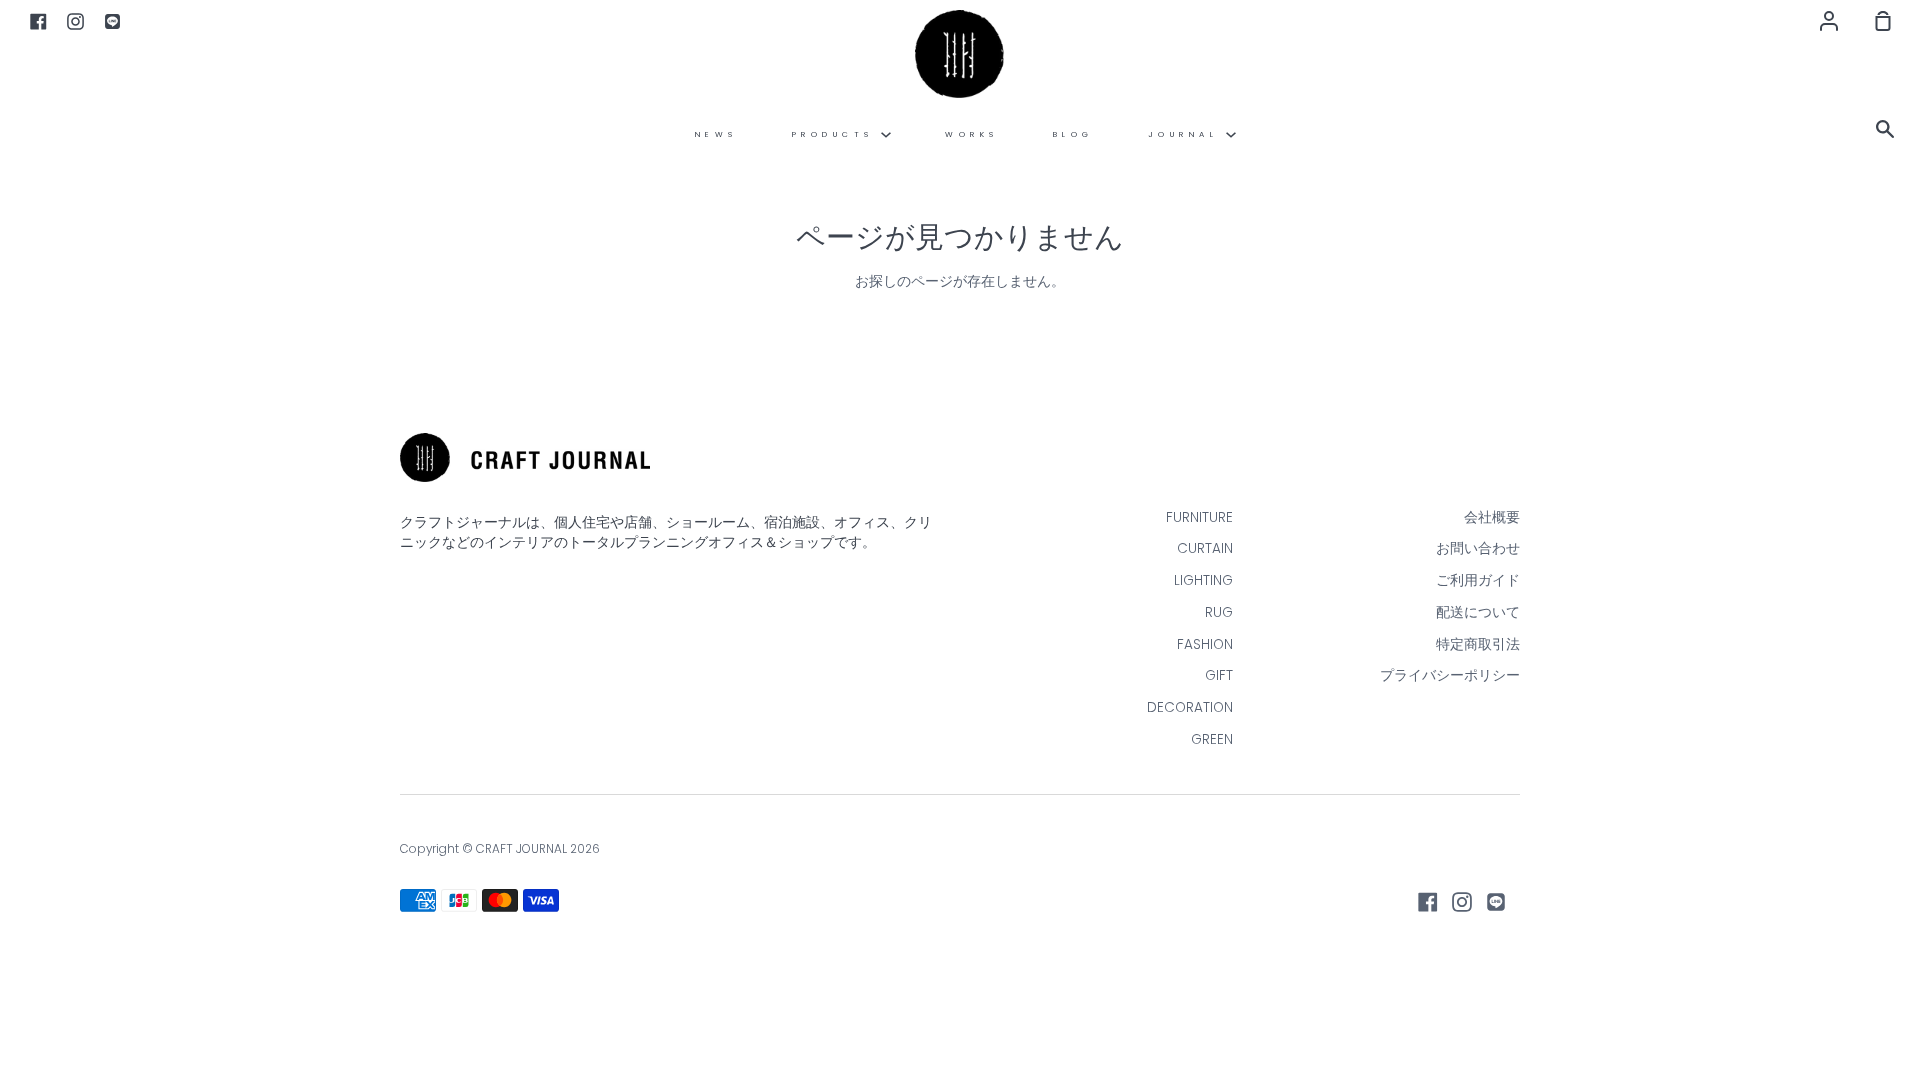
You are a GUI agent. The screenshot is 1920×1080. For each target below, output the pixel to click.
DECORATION (1190, 707)
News (716, 134)
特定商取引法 (1478, 644)
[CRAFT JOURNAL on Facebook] (1428, 902)
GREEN (1212, 739)
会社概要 (1492, 517)
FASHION (1205, 644)
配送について (1478, 612)
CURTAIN (1205, 548)
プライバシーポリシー (1450, 675)
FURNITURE (1199, 517)
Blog (1073, 134)
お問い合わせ (1478, 548)
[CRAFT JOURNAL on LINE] (1496, 902)
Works (972, 134)
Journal (1187, 134)
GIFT (1219, 675)
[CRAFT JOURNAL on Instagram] (1462, 902)
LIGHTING (1203, 580)
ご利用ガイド (1478, 580)
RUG (1219, 612)
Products (837, 134)
